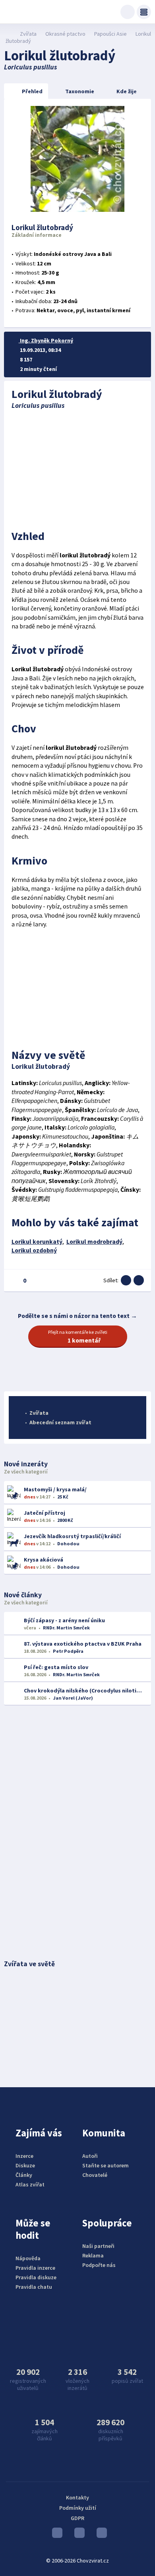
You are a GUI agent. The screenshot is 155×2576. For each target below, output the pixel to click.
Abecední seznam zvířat (60, 1422)
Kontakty (77, 2497)
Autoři (90, 2156)
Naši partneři (98, 2246)
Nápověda (28, 2258)
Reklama (93, 2255)
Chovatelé (95, 2175)
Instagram (77, 2535)
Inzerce (24, 2156)
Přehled (32, 91)
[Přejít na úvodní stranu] (8, 34)
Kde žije (127, 91)
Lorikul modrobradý (94, 1242)
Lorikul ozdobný (34, 1250)
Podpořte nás (99, 2265)
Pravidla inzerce (35, 2268)
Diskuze (25, 2165)
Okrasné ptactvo (65, 34)
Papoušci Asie (110, 34)
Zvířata (28, 34)
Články (24, 2175)
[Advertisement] (78, 467)
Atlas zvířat (30, 2184)
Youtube (55, 2535)
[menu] (144, 12)
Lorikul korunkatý (37, 1242)
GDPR (77, 2518)
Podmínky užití (78, 2508)
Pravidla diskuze (36, 2277)
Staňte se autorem (106, 2165)
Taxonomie (80, 91)
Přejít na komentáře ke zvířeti (78, 1337)
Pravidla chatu (34, 2287)
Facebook (100, 2535)
